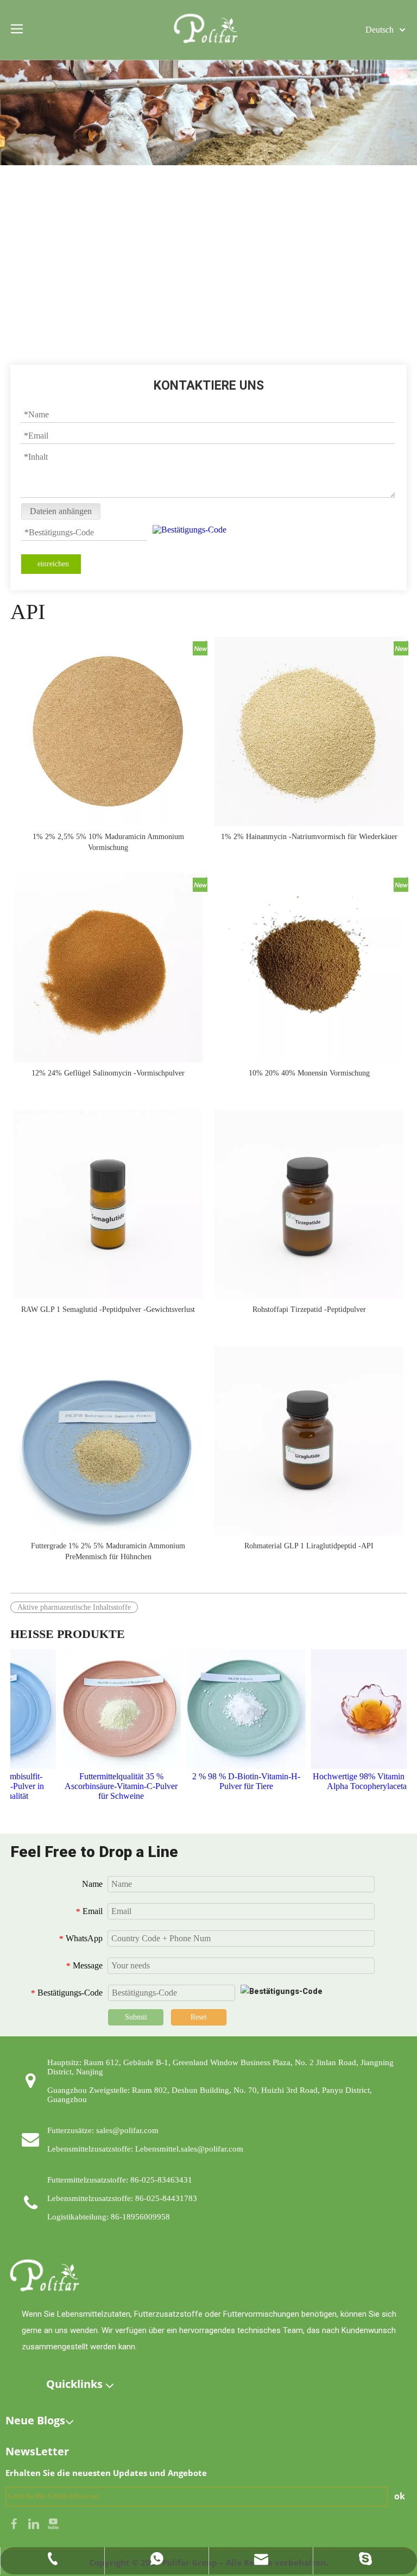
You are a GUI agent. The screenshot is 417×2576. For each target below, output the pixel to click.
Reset (199, 2017)
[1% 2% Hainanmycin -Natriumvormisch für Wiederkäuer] (309, 731)
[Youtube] (53, 2522)
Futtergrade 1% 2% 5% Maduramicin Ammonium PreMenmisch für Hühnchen (108, 1551)
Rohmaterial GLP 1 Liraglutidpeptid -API (309, 1546)
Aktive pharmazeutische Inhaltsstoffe (74, 1607)
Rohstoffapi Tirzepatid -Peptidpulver (309, 1309)
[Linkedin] (35, 2522)
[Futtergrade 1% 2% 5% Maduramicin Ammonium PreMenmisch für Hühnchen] (108, 1440)
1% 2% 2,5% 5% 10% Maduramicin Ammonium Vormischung (108, 842)
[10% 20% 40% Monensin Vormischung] (309, 967)
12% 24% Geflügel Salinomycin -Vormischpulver (108, 1073)
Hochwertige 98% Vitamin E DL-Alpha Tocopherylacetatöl (357, 1781)
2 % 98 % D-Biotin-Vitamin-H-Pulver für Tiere (232, 1781)
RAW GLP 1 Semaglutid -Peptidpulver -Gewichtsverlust (108, 1309)
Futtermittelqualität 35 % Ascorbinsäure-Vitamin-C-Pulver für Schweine (107, 1786)
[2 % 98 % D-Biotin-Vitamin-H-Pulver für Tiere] (232, 1709)
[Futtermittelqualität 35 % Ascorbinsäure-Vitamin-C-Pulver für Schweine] (107, 1709)
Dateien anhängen (61, 511)
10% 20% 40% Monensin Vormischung (309, 1073)
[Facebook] (15, 2522)
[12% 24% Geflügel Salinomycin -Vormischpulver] (108, 967)
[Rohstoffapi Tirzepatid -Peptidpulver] (309, 1203)
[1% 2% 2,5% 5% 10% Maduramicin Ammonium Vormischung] (108, 731)
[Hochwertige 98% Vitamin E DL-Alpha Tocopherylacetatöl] (357, 1709)
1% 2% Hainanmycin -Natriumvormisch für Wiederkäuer (309, 837)
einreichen (53, 564)
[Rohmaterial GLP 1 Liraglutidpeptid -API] (309, 1440)
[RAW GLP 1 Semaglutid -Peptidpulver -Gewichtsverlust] (108, 1203)
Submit (136, 2017)
